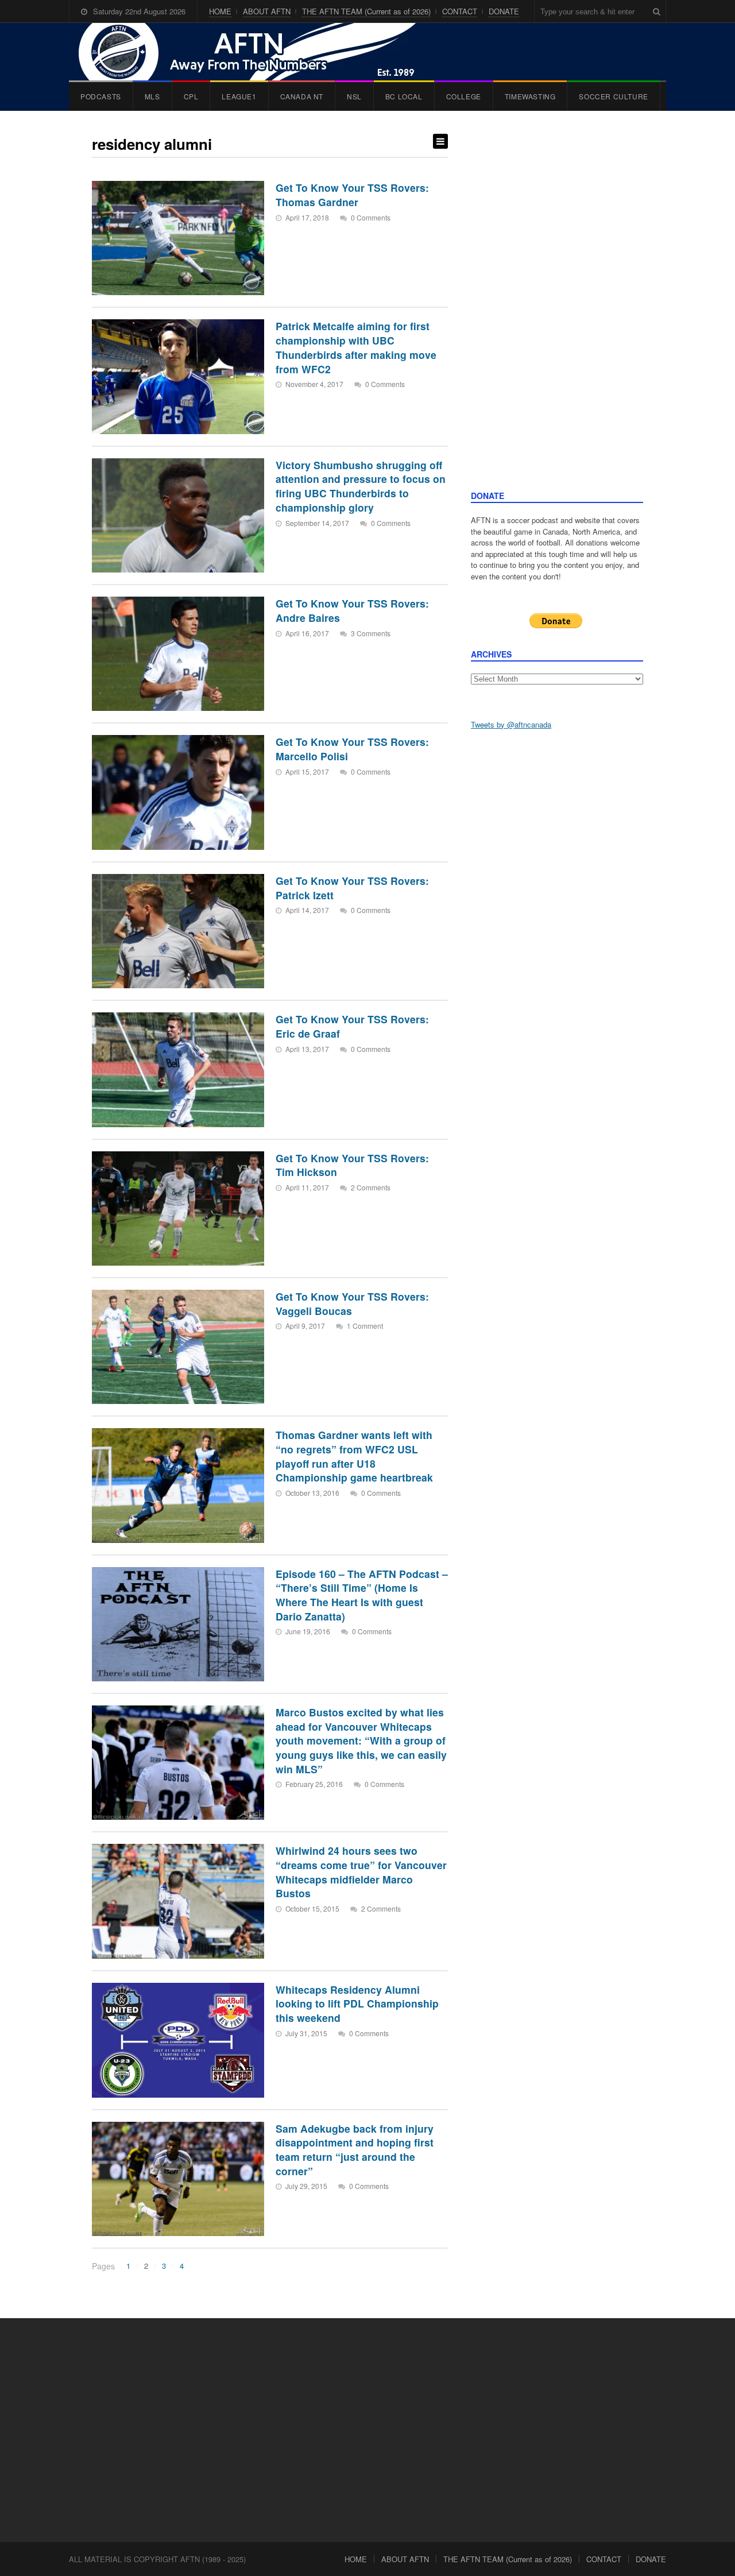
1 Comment (365, 1326)
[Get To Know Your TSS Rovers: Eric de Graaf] (178, 1070)
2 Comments (371, 1187)
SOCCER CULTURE (613, 96)
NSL (354, 96)
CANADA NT (302, 96)
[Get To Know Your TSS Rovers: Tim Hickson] (178, 1208)
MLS (152, 96)
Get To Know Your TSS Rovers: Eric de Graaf (352, 1026)
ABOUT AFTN (267, 11)
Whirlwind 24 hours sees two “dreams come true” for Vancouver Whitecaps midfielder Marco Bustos (361, 1872)
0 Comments (371, 217)
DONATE (504, 11)
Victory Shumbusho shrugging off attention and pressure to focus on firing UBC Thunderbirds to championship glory (361, 486)
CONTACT (460, 11)
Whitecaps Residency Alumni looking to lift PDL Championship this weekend (357, 2003)
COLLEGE (464, 96)
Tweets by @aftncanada (511, 724)
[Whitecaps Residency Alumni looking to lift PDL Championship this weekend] (178, 2040)
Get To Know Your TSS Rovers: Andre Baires (352, 610)
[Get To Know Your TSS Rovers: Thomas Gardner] (178, 238)
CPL (191, 96)
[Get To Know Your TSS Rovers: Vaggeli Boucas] (178, 1347)
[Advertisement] (557, 312)
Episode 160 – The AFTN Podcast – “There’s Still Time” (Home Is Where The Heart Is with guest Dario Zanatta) (362, 1595)
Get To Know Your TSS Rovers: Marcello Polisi (352, 749)
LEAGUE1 (239, 96)
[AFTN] (259, 52)
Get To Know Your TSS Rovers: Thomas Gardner (352, 195)
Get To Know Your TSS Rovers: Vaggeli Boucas (352, 1304)
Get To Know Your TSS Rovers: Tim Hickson (352, 1165)
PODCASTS (101, 96)
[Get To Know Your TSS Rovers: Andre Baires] (178, 654)
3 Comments (371, 633)
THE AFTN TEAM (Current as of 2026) (366, 11)
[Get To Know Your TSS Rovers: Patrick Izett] (178, 931)
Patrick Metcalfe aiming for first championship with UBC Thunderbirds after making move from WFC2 (356, 347)
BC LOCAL (404, 96)
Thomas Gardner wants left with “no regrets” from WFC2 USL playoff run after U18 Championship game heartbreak (354, 1456)
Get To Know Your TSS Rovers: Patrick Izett (352, 888)
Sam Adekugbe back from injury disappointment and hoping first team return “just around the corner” (355, 2150)
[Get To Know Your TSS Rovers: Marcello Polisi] (178, 792)
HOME (220, 11)
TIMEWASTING (530, 96)
